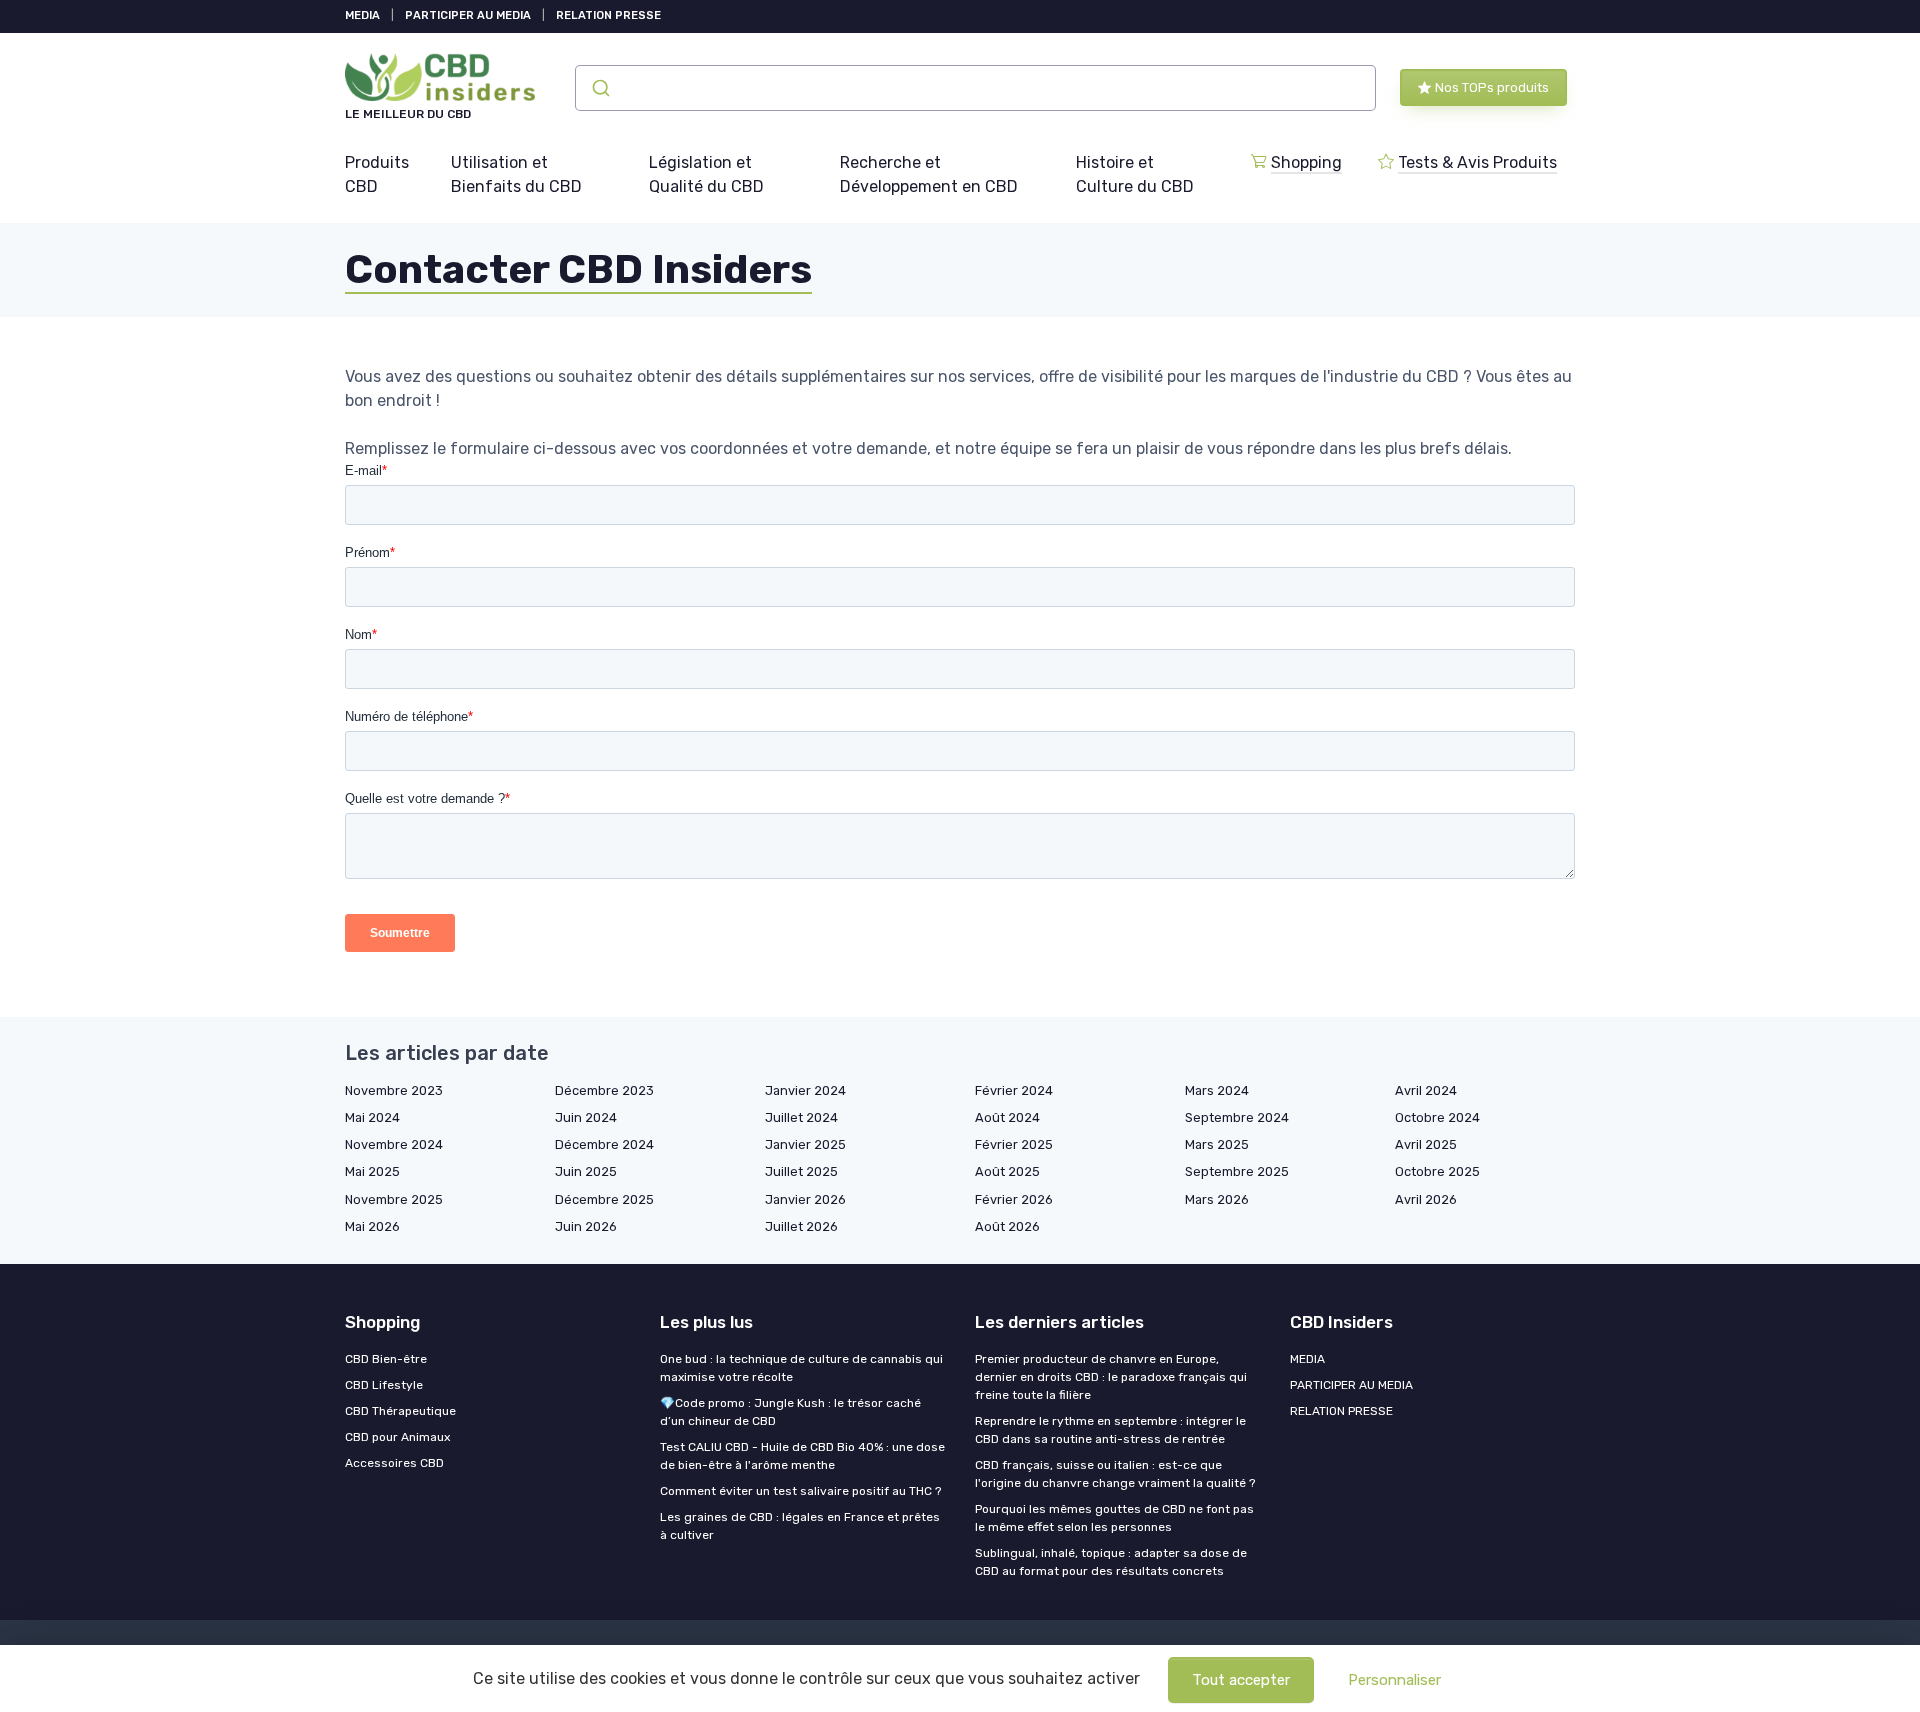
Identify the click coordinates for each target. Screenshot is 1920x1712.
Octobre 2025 (1437, 1171)
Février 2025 (1014, 1144)
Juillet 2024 (801, 1117)
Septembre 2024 (1237, 1117)
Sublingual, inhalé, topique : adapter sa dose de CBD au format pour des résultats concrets (1111, 1562)
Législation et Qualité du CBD (706, 174)
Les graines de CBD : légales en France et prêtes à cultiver (800, 1526)
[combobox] (975, 88)
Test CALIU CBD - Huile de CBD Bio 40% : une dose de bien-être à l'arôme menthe (802, 1456)
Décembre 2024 (604, 1144)
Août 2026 (1007, 1226)
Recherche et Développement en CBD (929, 174)
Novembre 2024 (394, 1144)
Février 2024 (1014, 1090)
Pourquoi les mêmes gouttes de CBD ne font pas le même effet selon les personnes (1114, 1518)
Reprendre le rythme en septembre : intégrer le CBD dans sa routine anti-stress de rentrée (1110, 1430)
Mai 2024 (372, 1117)
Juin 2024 (586, 1117)
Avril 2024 (1426, 1090)
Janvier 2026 (805, 1199)
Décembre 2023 (604, 1090)
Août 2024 (1007, 1117)
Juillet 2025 (801, 1171)
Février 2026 (1014, 1199)
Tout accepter (1241, 1680)
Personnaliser (1394, 1680)
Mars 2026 (1217, 1199)
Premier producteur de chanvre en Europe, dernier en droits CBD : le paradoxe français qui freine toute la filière (1111, 1377)
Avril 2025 (1426, 1144)
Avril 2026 (1426, 1199)
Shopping (1306, 162)
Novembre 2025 (394, 1199)
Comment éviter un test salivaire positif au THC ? (800, 1491)
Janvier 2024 (805, 1090)
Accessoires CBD (394, 1463)
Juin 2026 (586, 1226)
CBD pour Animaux (397, 1437)
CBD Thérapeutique (400, 1411)
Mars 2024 (1217, 1090)
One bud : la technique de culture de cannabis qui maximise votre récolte (801, 1368)
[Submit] (599, 88)
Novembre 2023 (394, 1090)
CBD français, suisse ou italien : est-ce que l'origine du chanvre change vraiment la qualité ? (1115, 1474)
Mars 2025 (1217, 1144)
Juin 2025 (586, 1171)
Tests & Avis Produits (1477, 162)
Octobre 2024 (1437, 1117)
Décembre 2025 (604, 1199)
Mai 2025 (372, 1171)
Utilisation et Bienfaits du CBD (516, 174)
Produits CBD (377, 174)
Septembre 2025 (1237, 1171)
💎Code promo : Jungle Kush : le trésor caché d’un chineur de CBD (790, 1412)
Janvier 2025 (805, 1144)
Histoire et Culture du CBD (1135, 174)
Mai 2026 (372, 1226)
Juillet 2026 (801, 1226)
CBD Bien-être (386, 1359)
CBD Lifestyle (384, 1385)
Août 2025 (1007, 1171)
